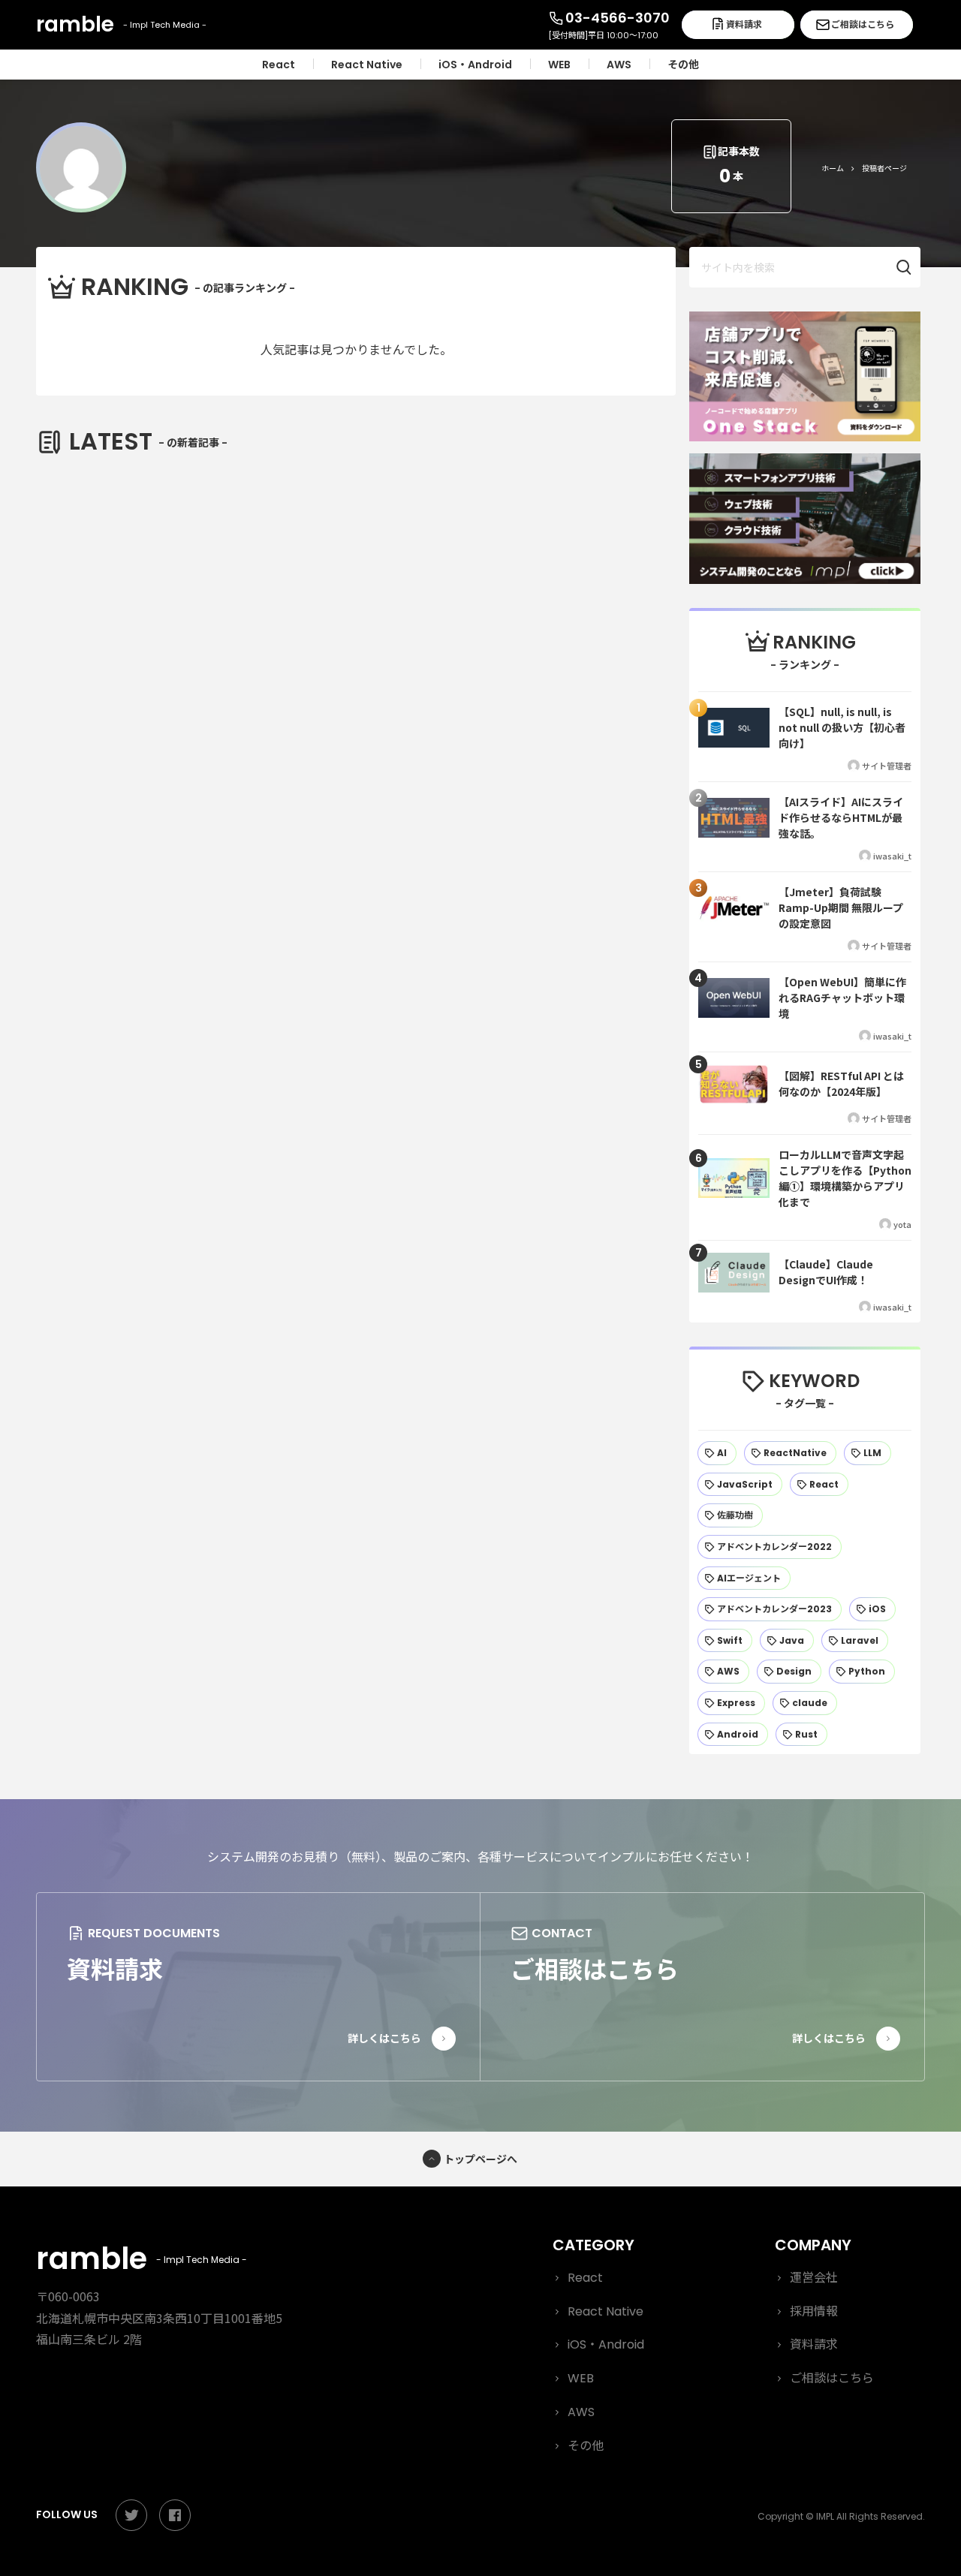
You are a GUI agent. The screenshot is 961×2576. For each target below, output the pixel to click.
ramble (137, 2259)
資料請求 (744, 24)
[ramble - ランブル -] (122, 25)
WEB (581, 2378)
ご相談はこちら (863, 24)
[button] (911, 267)
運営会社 (814, 2278)
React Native (606, 2311)
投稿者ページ (884, 168)
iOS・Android (606, 2344)
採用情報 (814, 2311)
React (585, 2278)
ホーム (833, 168)
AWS (581, 2412)
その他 (586, 2446)
